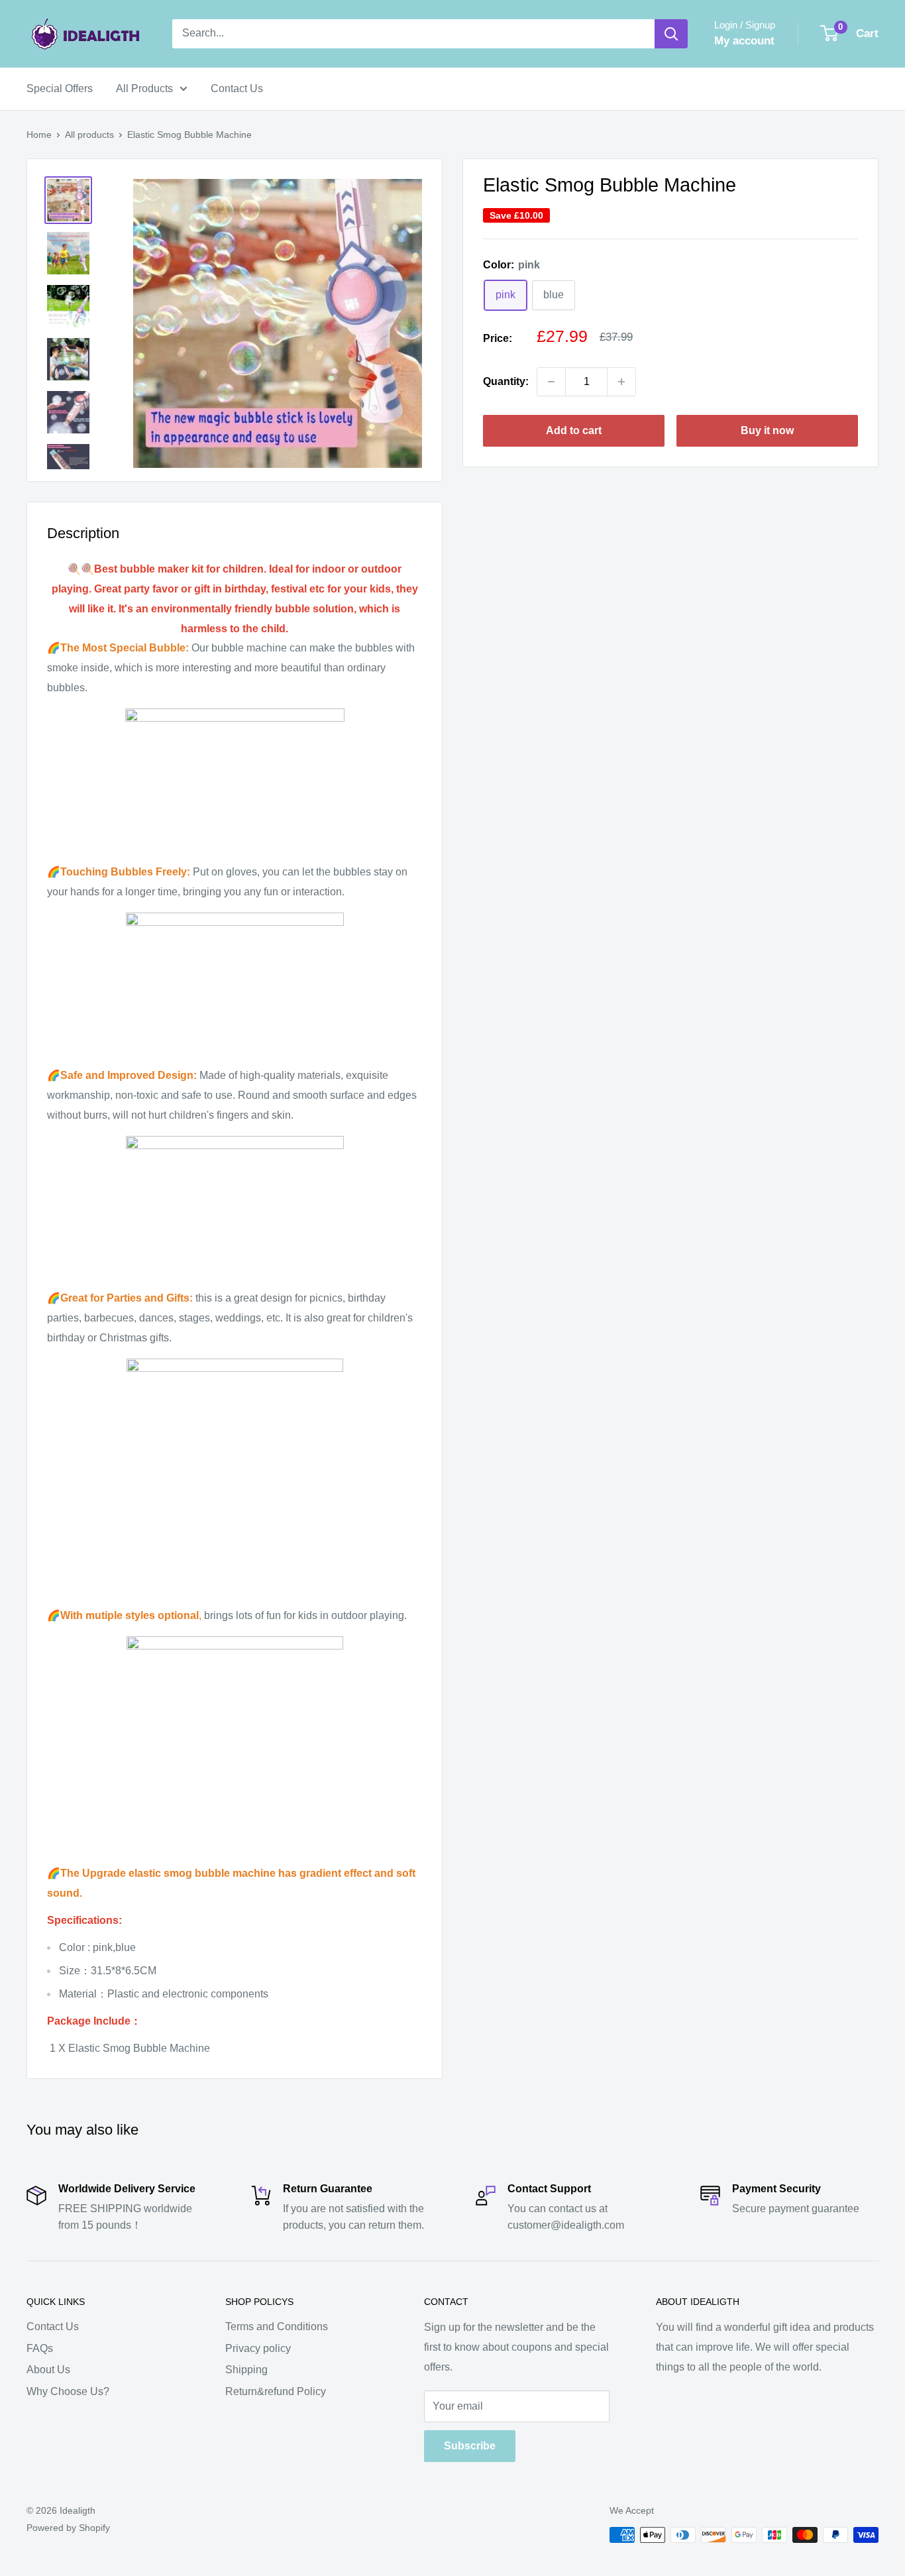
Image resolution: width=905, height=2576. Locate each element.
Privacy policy (258, 2348)
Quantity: (506, 381)
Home (39, 135)
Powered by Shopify (68, 2528)
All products (89, 135)
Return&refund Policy (276, 2391)
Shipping (246, 2370)
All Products (144, 88)
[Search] (671, 34)
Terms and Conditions (277, 2326)
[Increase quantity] (621, 382)
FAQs (40, 2348)
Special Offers (60, 88)
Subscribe (470, 2446)
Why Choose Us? (68, 2391)
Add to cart (574, 430)
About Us (48, 2370)
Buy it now (767, 430)
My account (744, 41)
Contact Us (237, 88)
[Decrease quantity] (551, 382)
